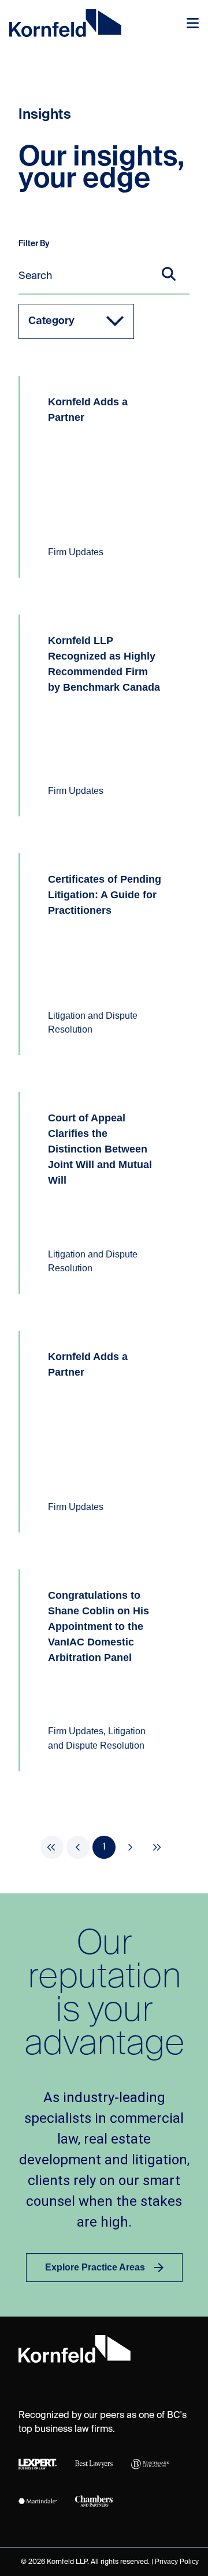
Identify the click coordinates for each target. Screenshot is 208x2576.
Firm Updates (76, 552)
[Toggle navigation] (193, 23)
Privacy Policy (177, 2562)
